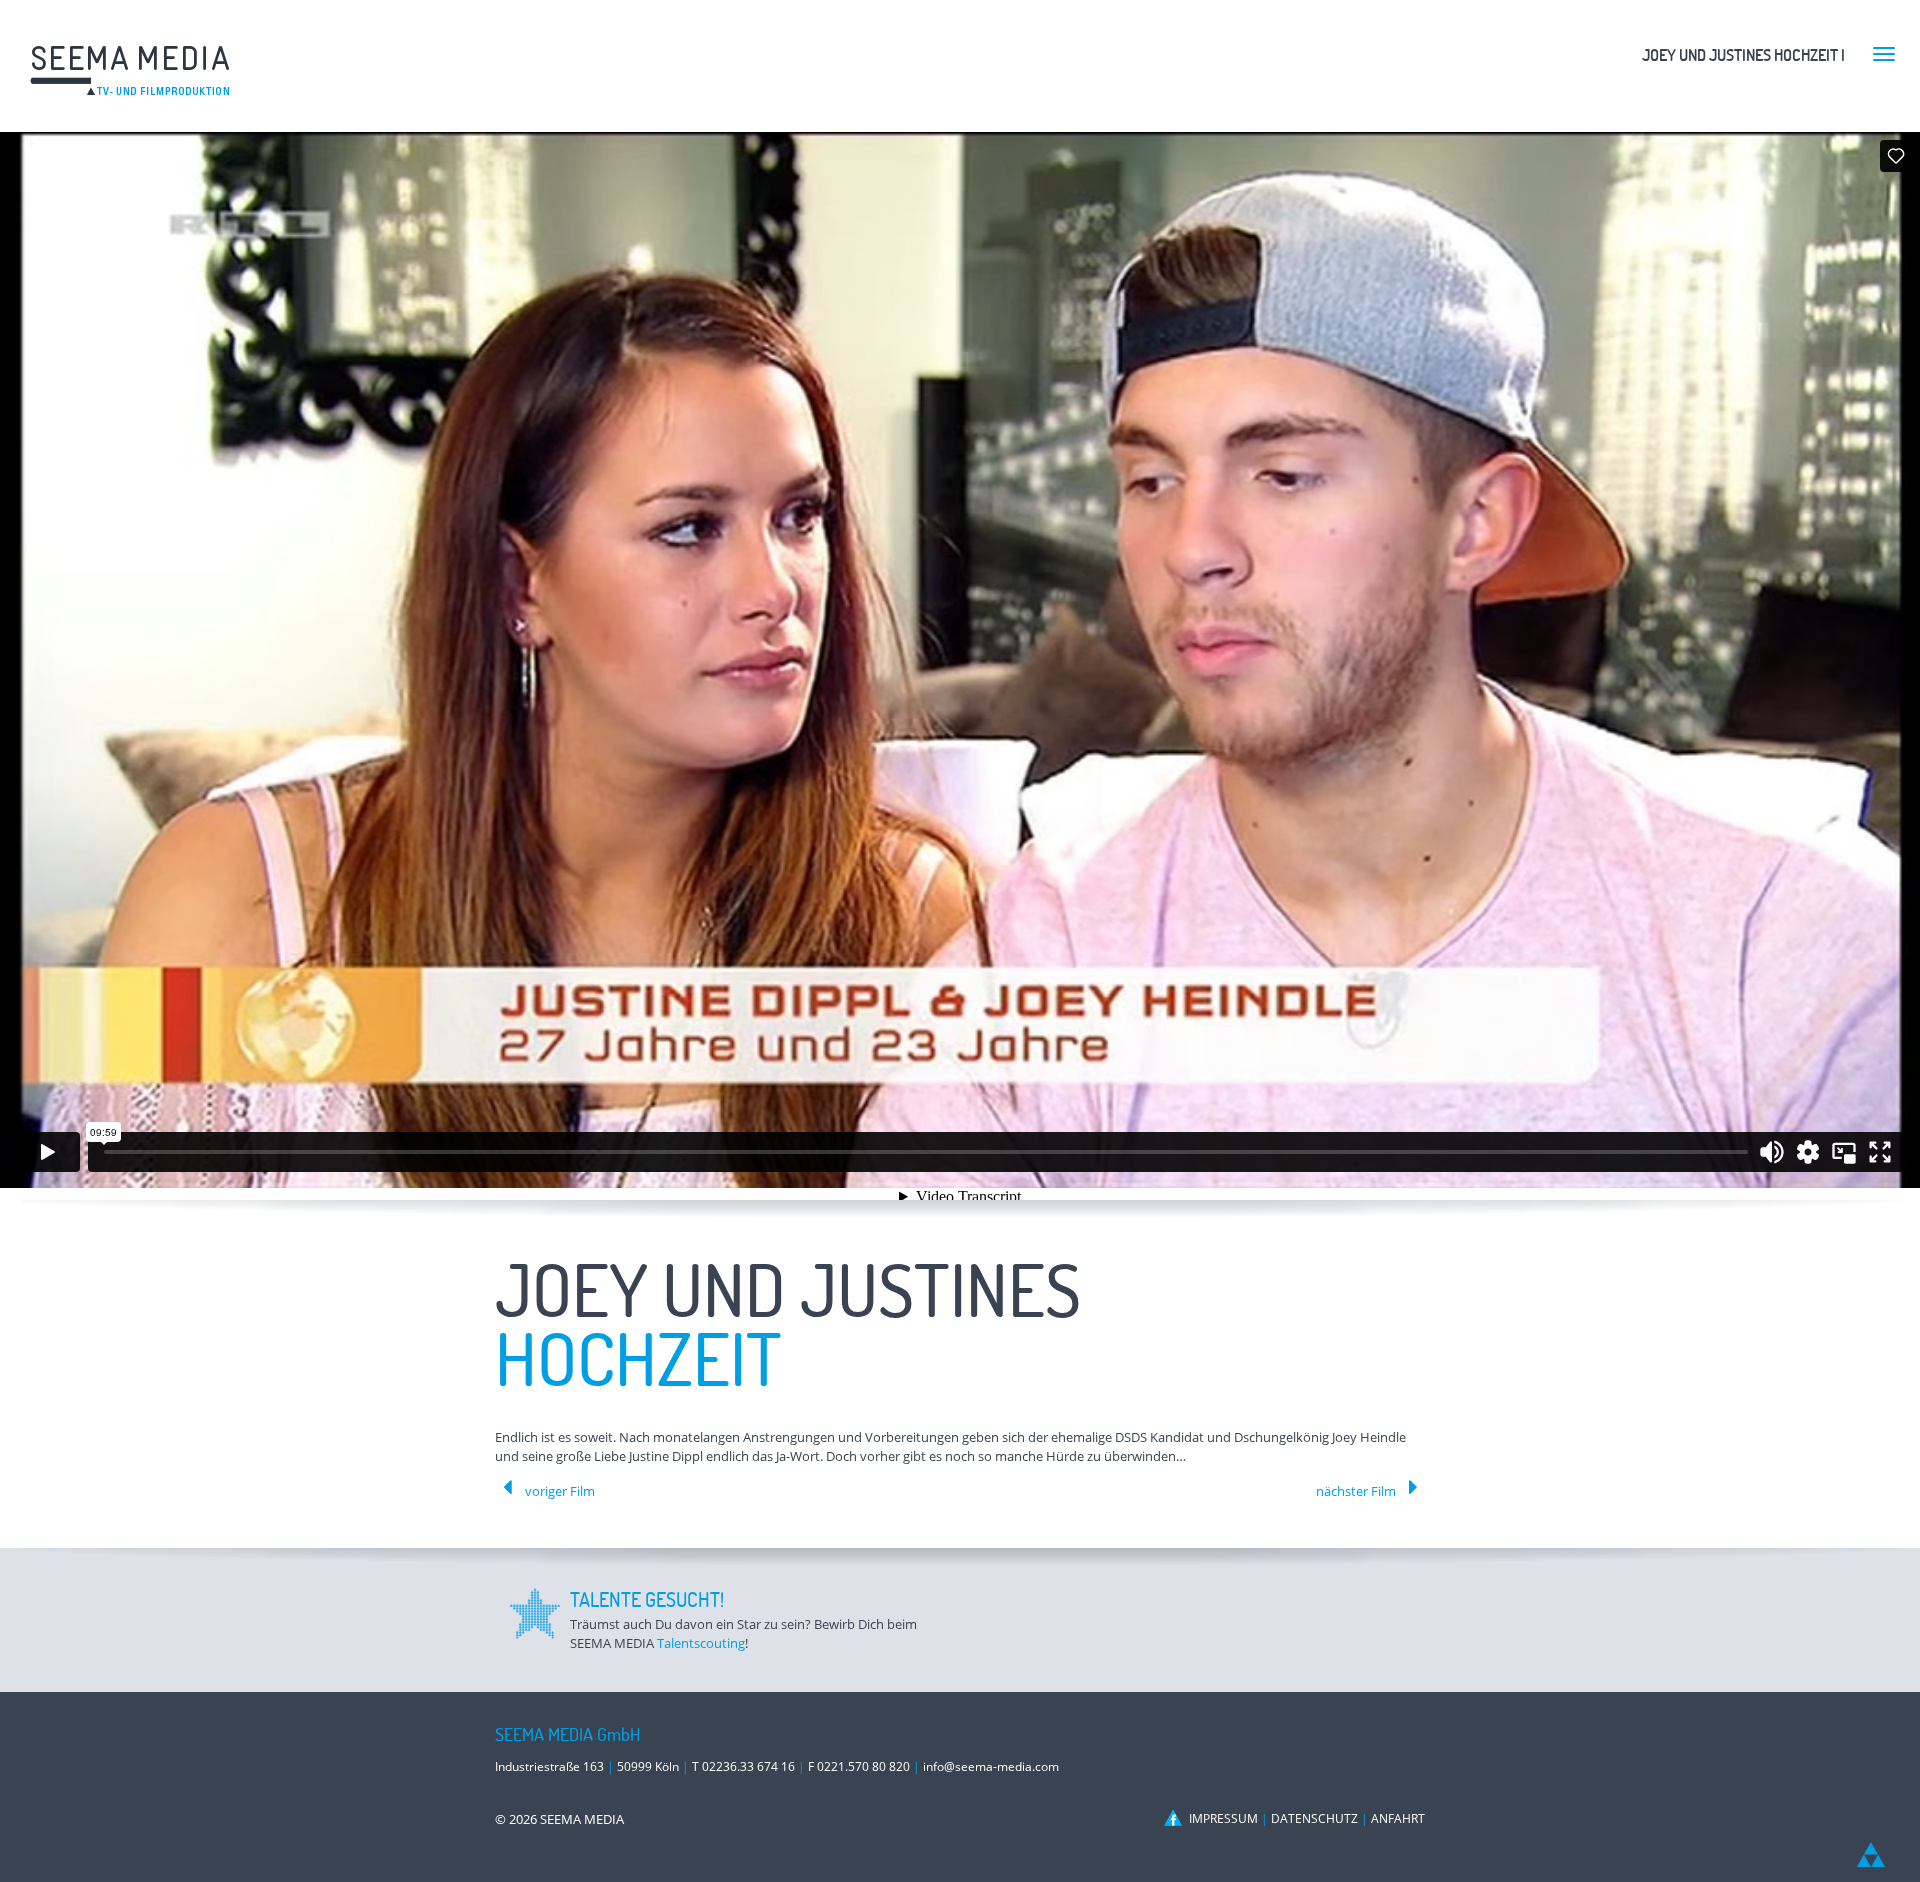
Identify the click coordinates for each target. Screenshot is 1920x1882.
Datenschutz (1314, 1818)
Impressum (1223, 1818)
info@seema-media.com (991, 1766)
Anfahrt (1398, 1818)
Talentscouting (701, 1643)
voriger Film (560, 1491)
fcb (1175, 1818)
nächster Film (1356, 1491)
